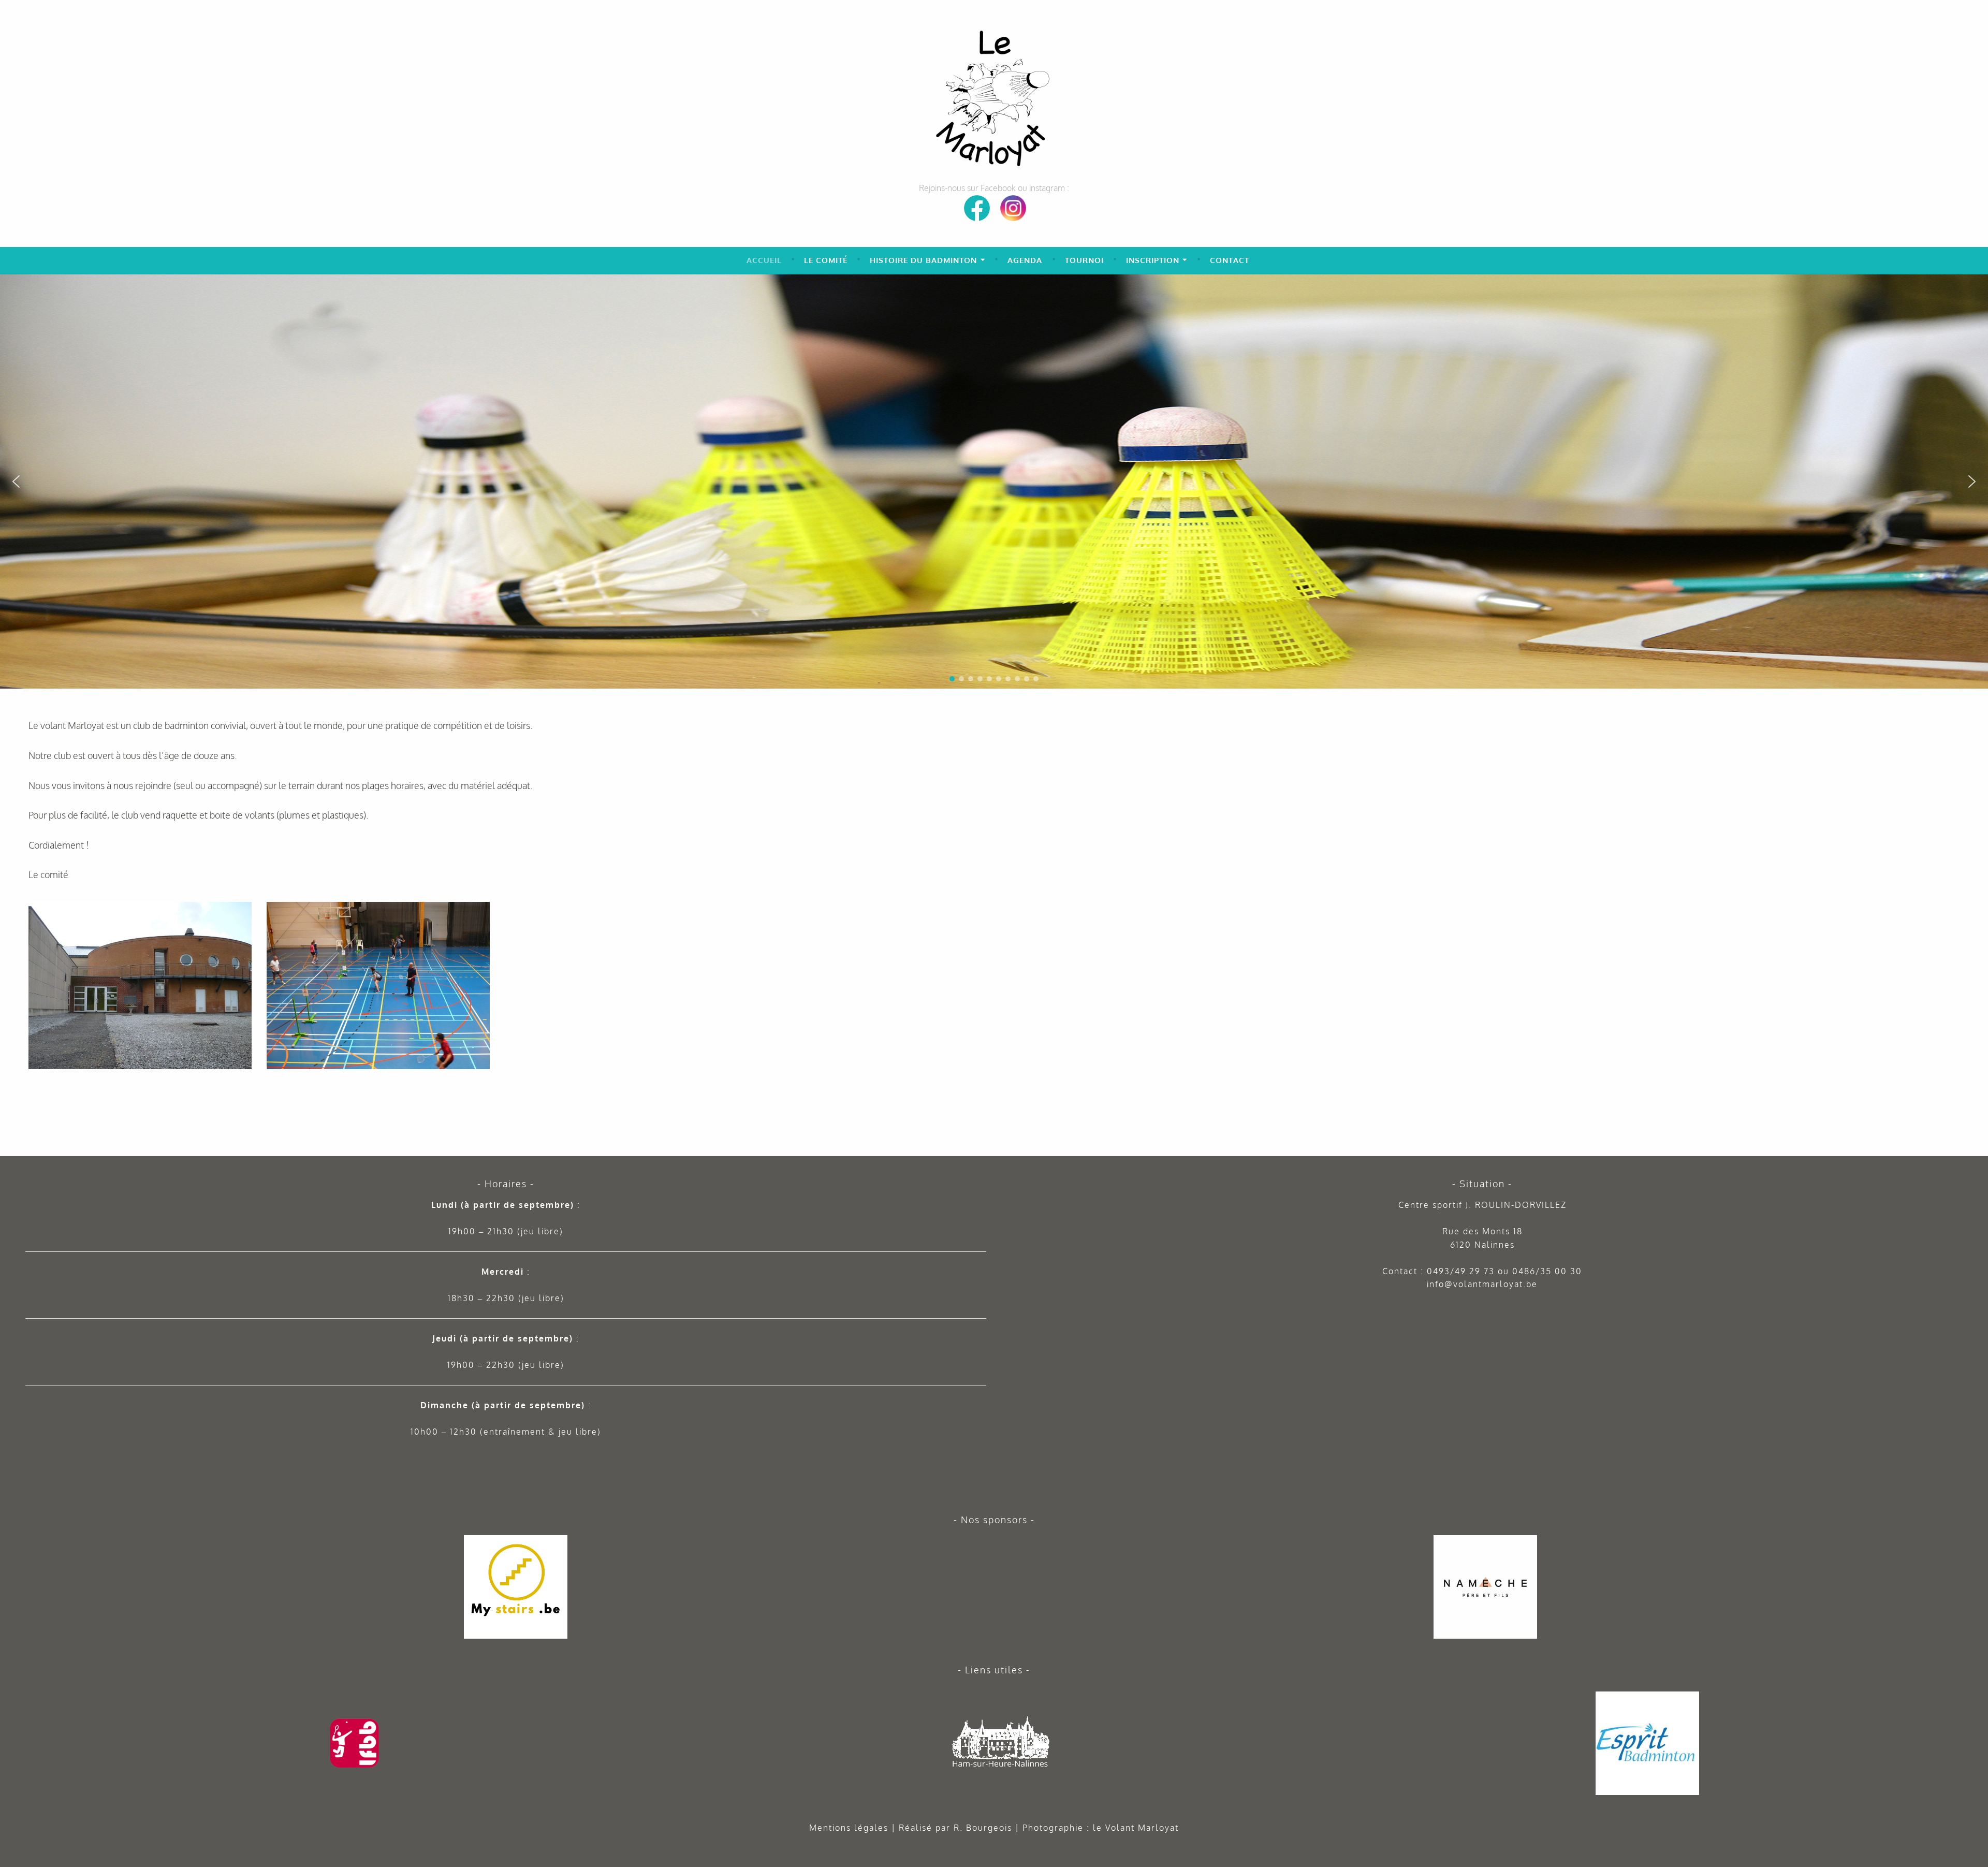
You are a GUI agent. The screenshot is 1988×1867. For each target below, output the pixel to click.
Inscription (1153, 260)
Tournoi (1084, 260)
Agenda (1025, 260)
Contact (1230, 260)
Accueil (764, 260)
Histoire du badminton (923, 260)
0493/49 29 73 (1461, 1271)
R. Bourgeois (983, 1828)
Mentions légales (849, 1828)
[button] (1976, 286)
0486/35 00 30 (1547, 1271)
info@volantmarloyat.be (1482, 1284)
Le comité (826, 260)
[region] (994, 482)
